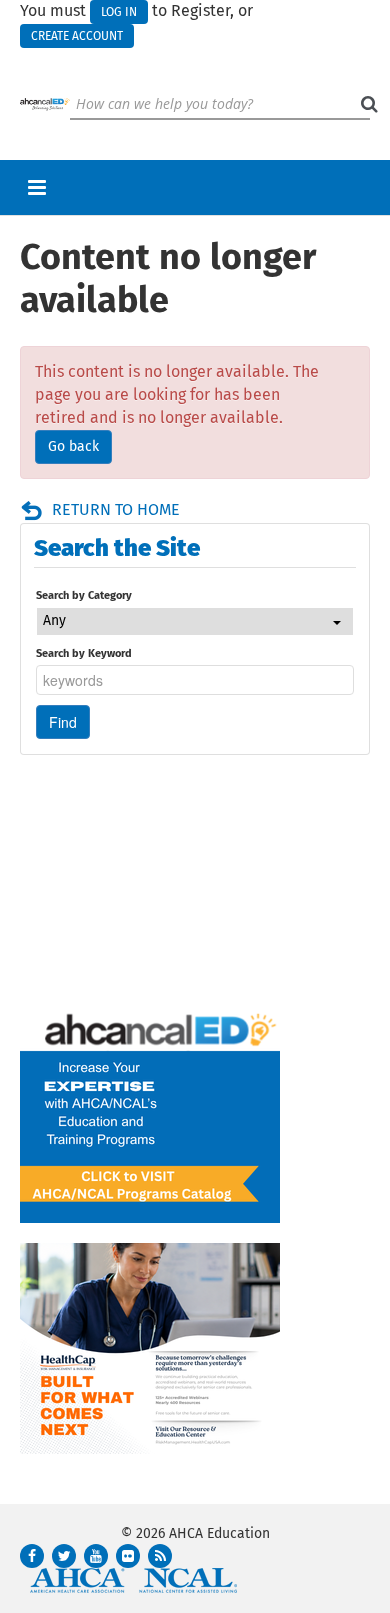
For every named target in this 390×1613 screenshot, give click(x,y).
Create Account (77, 36)
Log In (119, 12)
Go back (73, 446)
